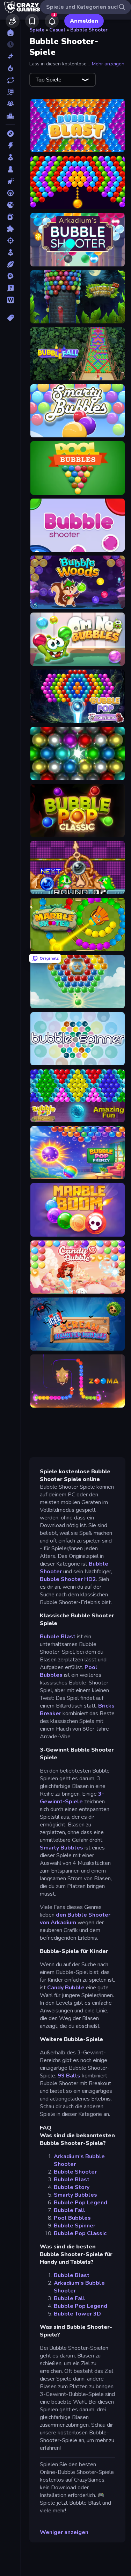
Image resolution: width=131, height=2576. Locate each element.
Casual (57, 30)
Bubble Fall (70, 2210)
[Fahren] (10, 193)
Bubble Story (72, 2187)
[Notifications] (52, 21)
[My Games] (32, 21)
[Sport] (10, 264)
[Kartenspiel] (10, 217)
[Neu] (10, 56)
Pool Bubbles (72, 2218)
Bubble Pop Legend (81, 2203)
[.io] (10, 205)
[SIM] (10, 252)
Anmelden (84, 21)
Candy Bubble (66, 1988)
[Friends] (13, 21)
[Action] (10, 145)
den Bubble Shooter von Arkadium (75, 1919)
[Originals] (10, 92)
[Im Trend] (10, 68)
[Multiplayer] (10, 104)
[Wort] (10, 300)
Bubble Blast (58, 1637)
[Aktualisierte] (10, 80)
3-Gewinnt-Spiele (72, 1798)
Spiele (37, 30)
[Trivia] (10, 288)
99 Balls (69, 2076)
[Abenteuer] (10, 134)
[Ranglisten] (10, 116)
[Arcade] (10, 157)
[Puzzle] (10, 229)
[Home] (10, 33)
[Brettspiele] (10, 169)
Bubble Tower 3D (77, 2314)
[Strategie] (10, 276)
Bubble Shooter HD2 (68, 1579)
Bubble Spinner (75, 2226)
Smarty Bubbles (61, 1848)
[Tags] (10, 318)
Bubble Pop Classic (80, 2233)
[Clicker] (10, 181)
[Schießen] (10, 241)
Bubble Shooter (89, 30)
